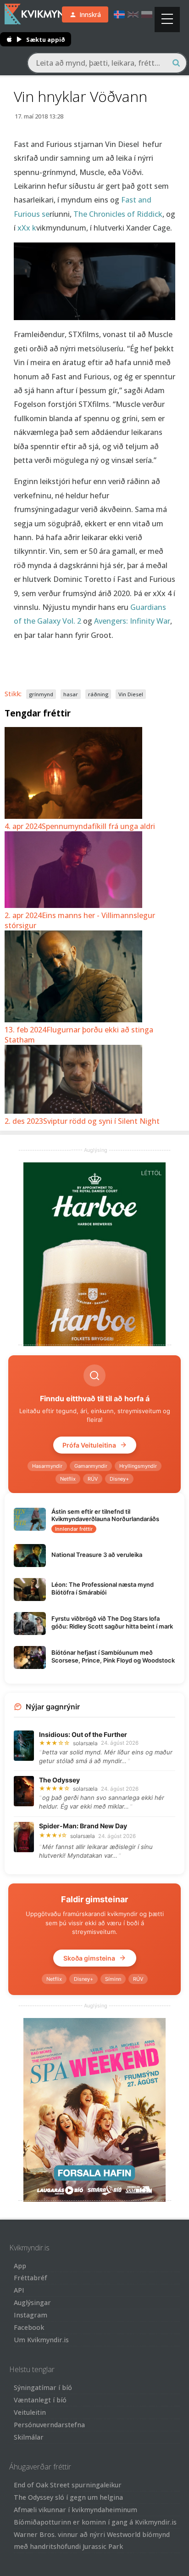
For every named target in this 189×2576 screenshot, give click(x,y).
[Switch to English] (133, 14)
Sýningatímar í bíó (43, 2387)
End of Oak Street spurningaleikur (68, 2485)
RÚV (93, 1479)
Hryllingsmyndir (138, 1466)
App (20, 2266)
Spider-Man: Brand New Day (83, 1826)
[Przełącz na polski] (147, 14)
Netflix (68, 1479)
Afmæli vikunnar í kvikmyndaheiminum (75, 2510)
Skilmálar (29, 2437)
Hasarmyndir (47, 1466)
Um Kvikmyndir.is (41, 2340)
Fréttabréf (31, 2278)
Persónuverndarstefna (49, 2425)
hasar (71, 694)
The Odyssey (59, 1780)
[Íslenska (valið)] (119, 14)
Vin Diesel (131, 694)
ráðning (98, 694)
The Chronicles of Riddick (118, 214)
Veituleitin (30, 2412)
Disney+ (119, 1479)
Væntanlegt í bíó (40, 2400)
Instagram (31, 2315)
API (19, 2290)
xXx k (26, 228)
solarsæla (85, 1743)
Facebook (29, 2327)
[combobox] (107, 63)
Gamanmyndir (91, 1466)
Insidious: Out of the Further (83, 1734)
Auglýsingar (32, 2303)
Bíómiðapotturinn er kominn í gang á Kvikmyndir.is (95, 2522)
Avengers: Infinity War (132, 621)
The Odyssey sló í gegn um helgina (68, 2497)
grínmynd (41, 694)
